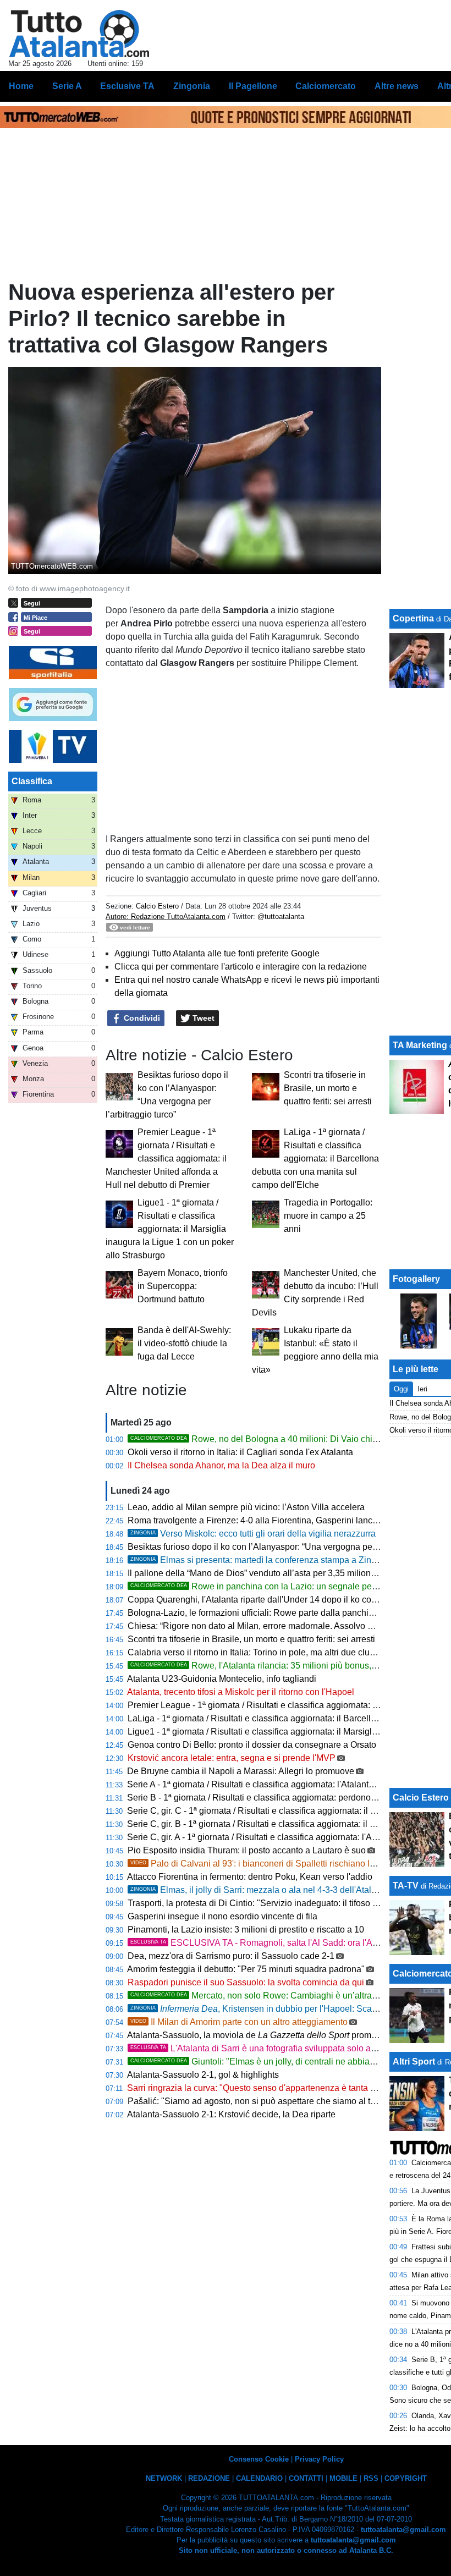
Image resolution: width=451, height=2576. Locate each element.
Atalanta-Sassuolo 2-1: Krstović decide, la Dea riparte (231, 2114)
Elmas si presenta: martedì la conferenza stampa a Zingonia (262, 1560)
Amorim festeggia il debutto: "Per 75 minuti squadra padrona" (246, 1969)
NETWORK (164, 2478)
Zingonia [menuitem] (192, 86)
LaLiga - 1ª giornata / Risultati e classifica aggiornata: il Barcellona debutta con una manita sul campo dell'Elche (315, 1158)
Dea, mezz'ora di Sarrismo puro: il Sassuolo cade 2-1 (231, 1956)
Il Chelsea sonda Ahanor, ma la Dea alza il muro (221, 1465)
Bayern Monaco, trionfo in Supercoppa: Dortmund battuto (183, 1286)
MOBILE (343, 2478)
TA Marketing (420, 1045)
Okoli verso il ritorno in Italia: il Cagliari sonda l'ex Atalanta (240, 1452)
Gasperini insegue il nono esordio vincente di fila (222, 1916)
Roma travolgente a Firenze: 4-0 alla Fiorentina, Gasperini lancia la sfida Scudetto (287, 1520)
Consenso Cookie (259, 2459)
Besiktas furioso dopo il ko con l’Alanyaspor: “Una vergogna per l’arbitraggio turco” (288, 1547)
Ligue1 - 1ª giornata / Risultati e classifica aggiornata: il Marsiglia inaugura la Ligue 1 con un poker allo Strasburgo (170, 1229)
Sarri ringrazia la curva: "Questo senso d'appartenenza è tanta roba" (259, 2088)
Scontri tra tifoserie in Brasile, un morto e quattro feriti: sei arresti (328, 1088)
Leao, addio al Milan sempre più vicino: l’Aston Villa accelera (246, 1507)
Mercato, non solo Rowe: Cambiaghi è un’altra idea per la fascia (285, 1996)
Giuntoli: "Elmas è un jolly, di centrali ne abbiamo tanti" (267, 2062)
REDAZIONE (209, 2478)
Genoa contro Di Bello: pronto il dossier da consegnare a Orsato (252, 1745)
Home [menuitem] (21, 86)
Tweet (202, 1018)
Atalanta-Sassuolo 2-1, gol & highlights (203, 2075)
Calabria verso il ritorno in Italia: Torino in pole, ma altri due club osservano (273, 1652)
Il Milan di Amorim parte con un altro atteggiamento (239, 2022)
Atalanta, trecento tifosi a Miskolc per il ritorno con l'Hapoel (241, 1692)
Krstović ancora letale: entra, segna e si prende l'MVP (232, 1758)
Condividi (141, 1018)
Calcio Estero (157, 906)
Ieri (422, 1389)
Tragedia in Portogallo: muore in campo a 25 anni (328, 1216)
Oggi (401, 1389)
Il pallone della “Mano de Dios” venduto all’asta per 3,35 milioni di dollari (268, 1573)
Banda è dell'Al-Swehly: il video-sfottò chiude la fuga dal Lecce (184, 1343)
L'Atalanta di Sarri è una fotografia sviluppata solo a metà (261, 2048)
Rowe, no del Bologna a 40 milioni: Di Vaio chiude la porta (274, 1439)
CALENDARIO (259, 2478)
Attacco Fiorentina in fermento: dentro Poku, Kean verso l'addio (250, 1877)
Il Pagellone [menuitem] (253, 86)
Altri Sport (414, 2062)
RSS (371, 2478)
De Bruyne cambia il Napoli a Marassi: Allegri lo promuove (241, 1771)
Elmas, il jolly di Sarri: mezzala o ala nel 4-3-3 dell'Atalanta (259, 1890)
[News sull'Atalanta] (79, 34)
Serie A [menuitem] (67, 86)
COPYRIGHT (406, 2478)
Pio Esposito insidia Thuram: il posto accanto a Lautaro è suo (247, 1850)
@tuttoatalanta (281, 917)
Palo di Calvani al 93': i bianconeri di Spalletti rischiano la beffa (263, 1864)
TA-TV (407, 1886)
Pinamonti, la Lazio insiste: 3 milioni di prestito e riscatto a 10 (246, 1930)
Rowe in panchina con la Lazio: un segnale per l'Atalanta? (274, 1586)
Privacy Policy (319, 2459)
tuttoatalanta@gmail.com (403, 2530)
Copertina (413, 618)
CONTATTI (306, 2478)
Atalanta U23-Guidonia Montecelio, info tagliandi (222, 1679)
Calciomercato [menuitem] (326, 86)
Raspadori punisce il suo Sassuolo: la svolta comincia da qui (246, 1982)
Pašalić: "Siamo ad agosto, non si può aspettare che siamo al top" (255, 2101)
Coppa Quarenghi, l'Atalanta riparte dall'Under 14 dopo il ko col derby (263, 1600)
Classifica (32, 781)
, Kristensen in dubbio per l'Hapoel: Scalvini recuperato (281, 2009)
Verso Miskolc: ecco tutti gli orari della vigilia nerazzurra (253, 1534)
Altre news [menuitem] (397, 86)
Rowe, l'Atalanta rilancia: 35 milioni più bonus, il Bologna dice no (287, 1666)
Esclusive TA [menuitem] (127, 86)
